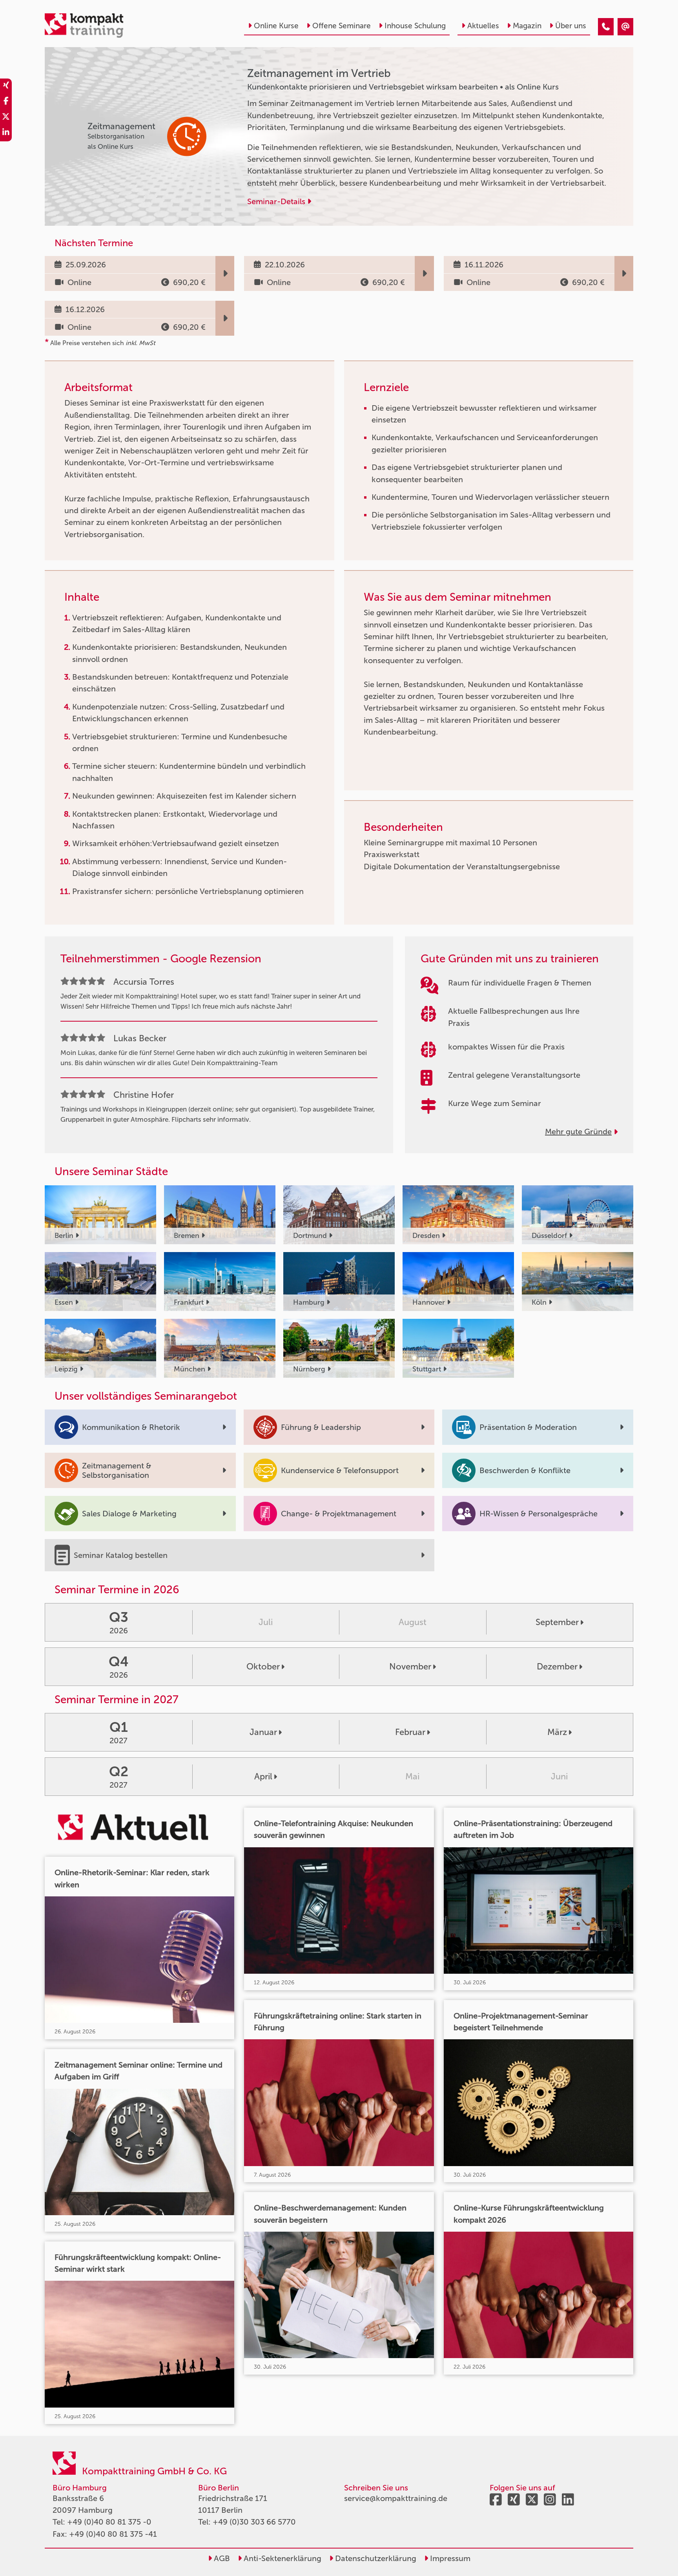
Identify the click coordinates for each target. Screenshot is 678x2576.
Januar (263, 1732)
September (557, 1622)
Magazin (527, 26)
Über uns (571, 26)
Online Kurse (276, 26)
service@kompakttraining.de (396, 2498)
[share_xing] (6, 86)
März (557, 1732)
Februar (410, 1732)
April (263, 1776)
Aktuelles (483, 26)
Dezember (557, 1666)
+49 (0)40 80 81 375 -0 (109, 2522)
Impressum (449, 2558)
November (410, 1666)
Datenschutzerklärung (375, 2558)
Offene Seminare (342, 26)
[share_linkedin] (6, 133)
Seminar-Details (277, 201)
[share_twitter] (6, 118)
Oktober (263, 1666)
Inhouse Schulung (415, 26)
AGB (221, 2558)
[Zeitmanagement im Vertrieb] (606, 27)
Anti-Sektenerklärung (282, 2558)
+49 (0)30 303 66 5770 (254, 2522)
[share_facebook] (6, 102)
